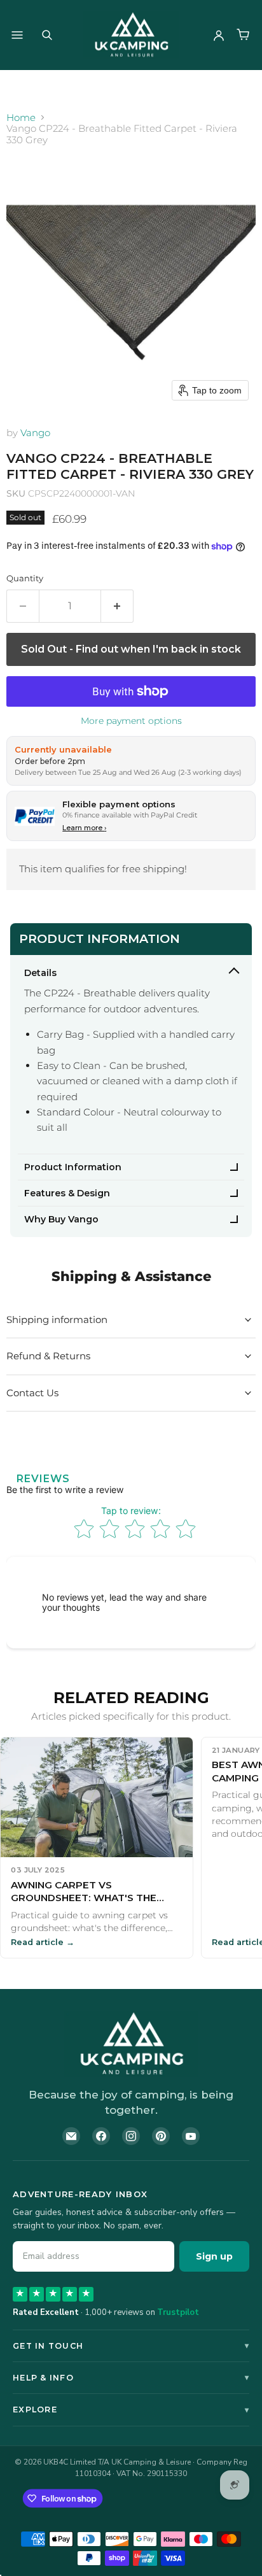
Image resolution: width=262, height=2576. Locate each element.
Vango (35, 433)
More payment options (131, 721)
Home (21, 117)
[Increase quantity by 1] (117, 606)
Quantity (25, 578)
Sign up (214, 2256)
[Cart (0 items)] (243, 35)
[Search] (47, 35)
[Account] (219, 35)
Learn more (84, 828)
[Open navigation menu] (17, 35)
